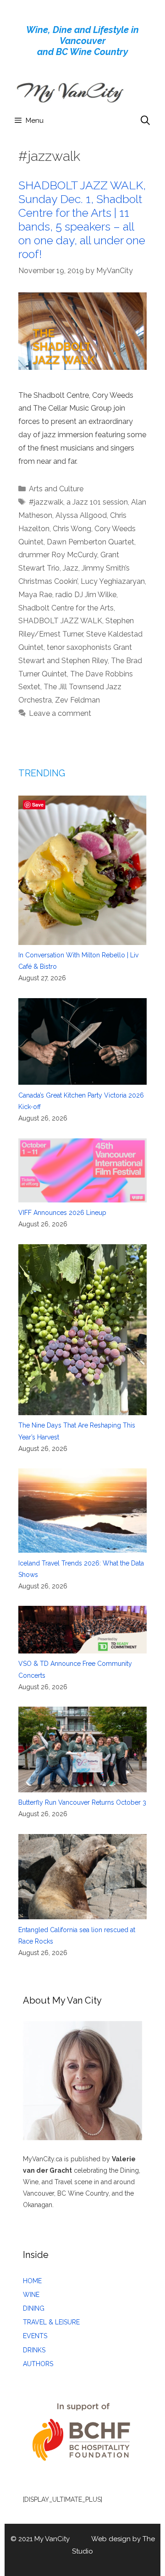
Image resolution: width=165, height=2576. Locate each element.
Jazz (71, 568)
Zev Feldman (77, 700)
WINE (31, 2295)
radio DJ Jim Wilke (86, 595)
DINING (34, 2308)
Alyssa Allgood (81, 515)
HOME (32, 2281)
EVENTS (35, 2336)
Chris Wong (72, 529)
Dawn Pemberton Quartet (91, 542)
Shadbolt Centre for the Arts (66, 608)
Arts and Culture (56, 489)
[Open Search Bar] (145, 121)
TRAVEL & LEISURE (51, 2322)
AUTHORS (38, 2364)
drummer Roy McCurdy (58, 555)
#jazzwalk (46, 502)
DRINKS (34, 2350)
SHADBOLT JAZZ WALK (60, 621)
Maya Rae (35, 595)
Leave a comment (60, 713)
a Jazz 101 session (97, 502)
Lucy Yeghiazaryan (113, 581)
